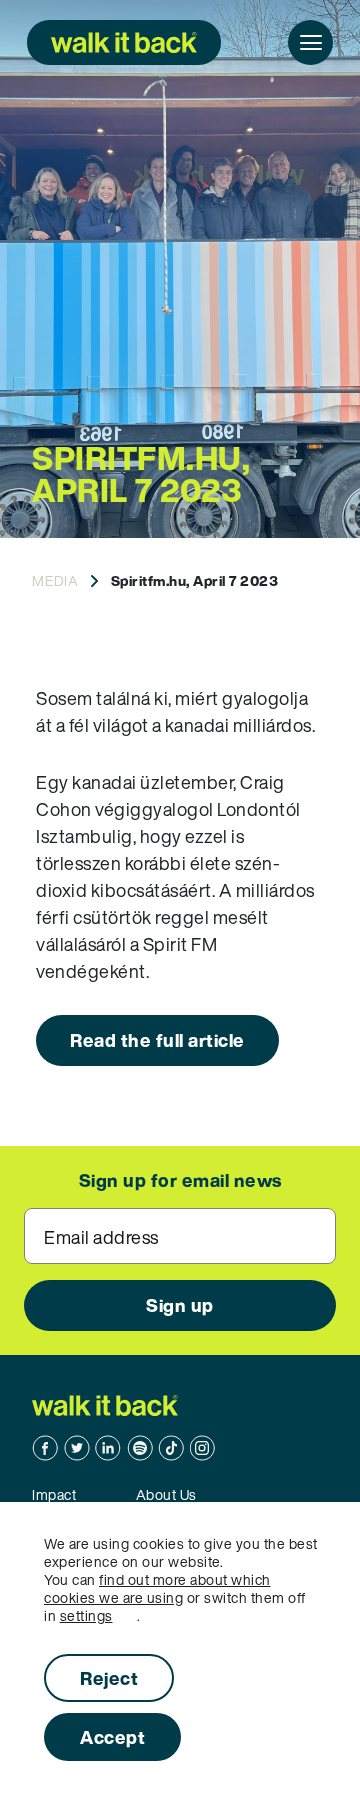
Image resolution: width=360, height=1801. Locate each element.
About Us (166, 1494)
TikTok (171, 1448)
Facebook (45, 1448)
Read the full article (157, 1040)
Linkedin (108, 1448)
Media (55, 580)
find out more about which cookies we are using (157, 1588)
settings (86, 1616)
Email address (101, 1237)
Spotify (140, 1448)
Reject (109, 1678)
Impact (54, 1494)
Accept (112, 1737)
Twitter (77, 1448)
